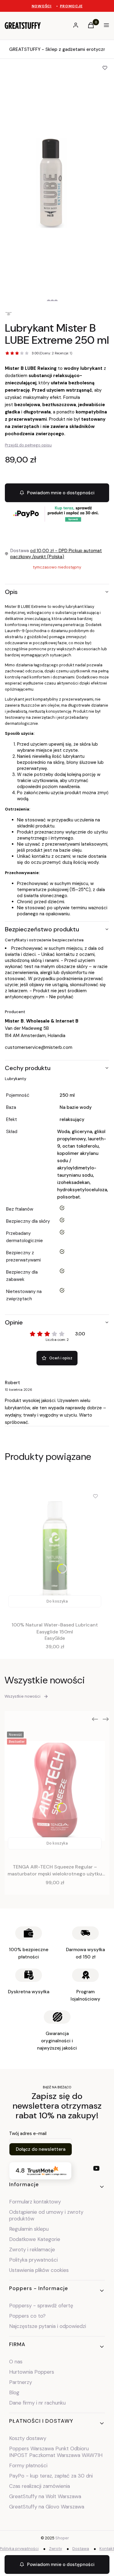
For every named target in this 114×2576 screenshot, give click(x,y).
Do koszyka (57, 1601)
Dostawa (81, 2549)
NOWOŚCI (42, 6)
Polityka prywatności (33, 2260)
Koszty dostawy (28, 2438)
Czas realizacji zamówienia (40, 2486)
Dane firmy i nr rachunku (37, 2403)
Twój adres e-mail (28, 2133)
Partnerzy (21, 2382)
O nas (16, 2362)
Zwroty (55, 2549)
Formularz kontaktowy (35, 2202)
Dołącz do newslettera (41, 2149)
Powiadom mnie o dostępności (61, 493)
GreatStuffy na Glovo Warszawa (47, 2507)
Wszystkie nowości (22, 1696)
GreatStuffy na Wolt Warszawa (45, 2496)
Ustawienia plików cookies (40, 2270)
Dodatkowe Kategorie (35, 2239)
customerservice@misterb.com (39, 1047)
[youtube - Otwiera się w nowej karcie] (96, 2168)
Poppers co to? (27, 2316)
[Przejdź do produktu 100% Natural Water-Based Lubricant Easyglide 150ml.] (55, 1549)
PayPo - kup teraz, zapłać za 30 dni (51, 2476)
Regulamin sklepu (29, 2229)
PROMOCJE (71, 6)
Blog (14, 2392)
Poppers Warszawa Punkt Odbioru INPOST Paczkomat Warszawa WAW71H (56, 2452)
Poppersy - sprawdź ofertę (41, 2306)
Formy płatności (28, 2465)
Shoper (62, 2538)
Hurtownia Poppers (32, 2372)
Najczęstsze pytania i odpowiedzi (48, 2326)
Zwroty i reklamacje (32, 2249)
